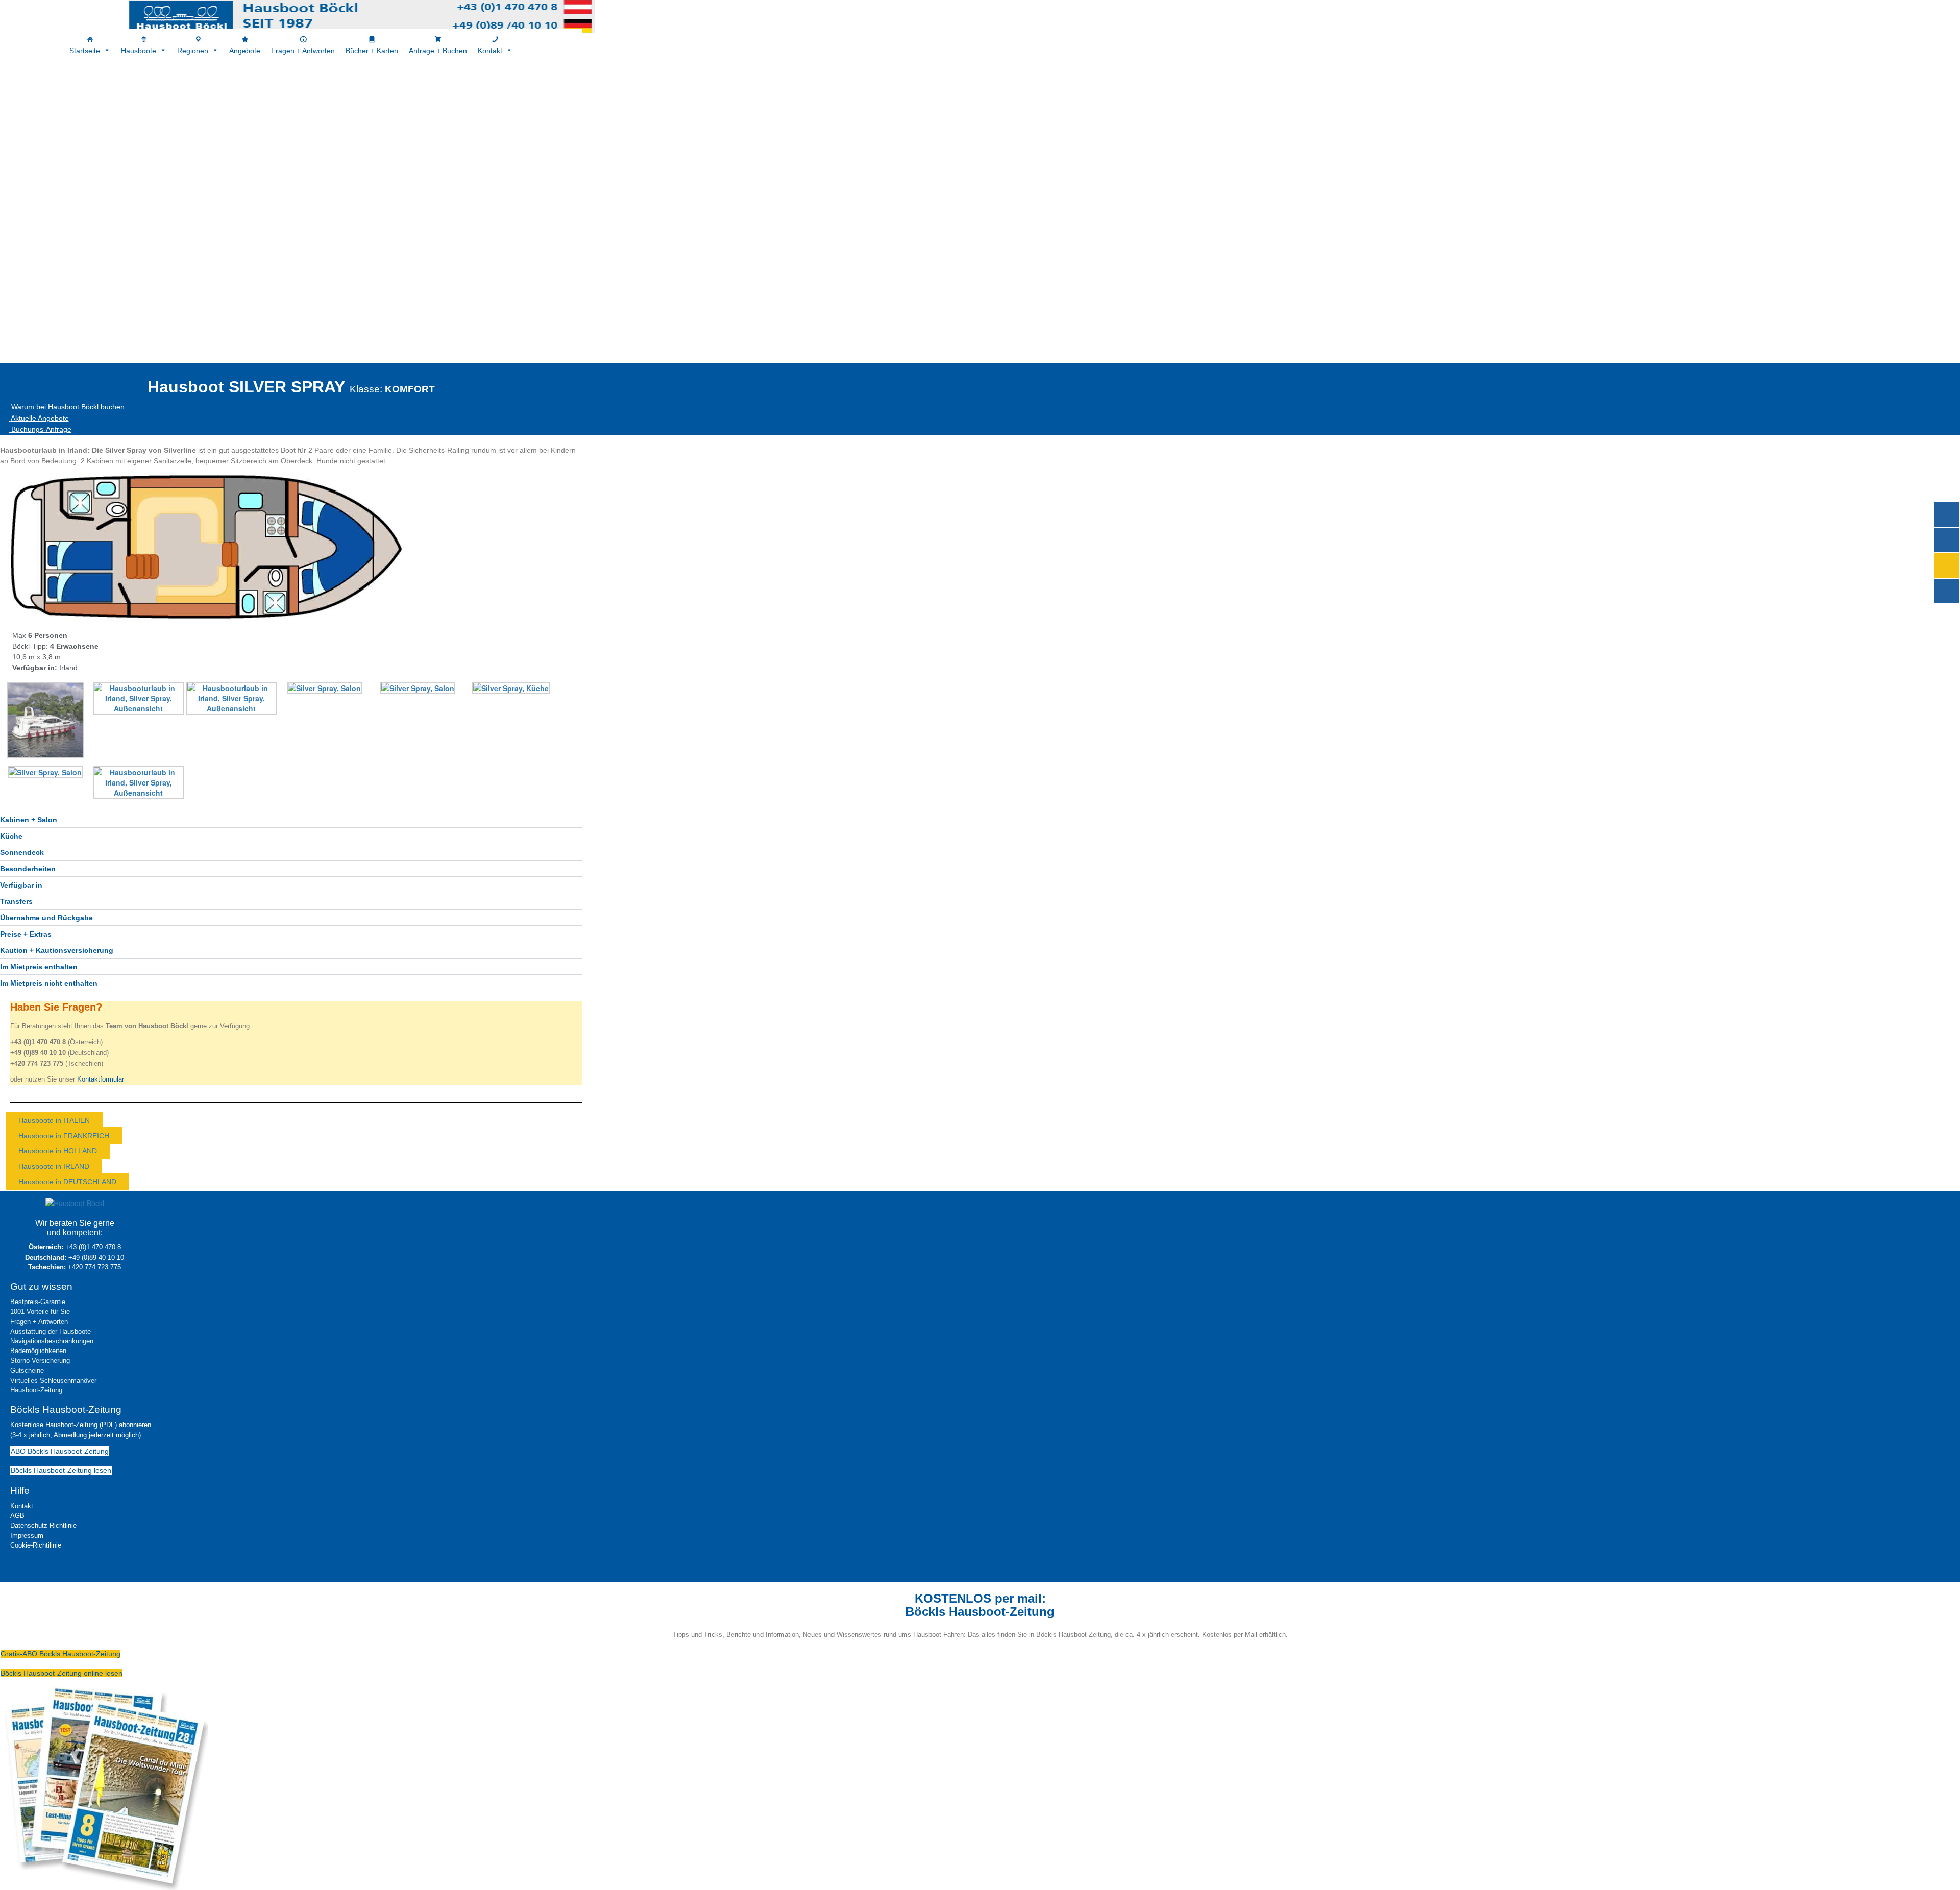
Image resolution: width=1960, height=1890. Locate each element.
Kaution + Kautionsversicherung (57, 950)
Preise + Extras (26, 934)
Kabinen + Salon (29, 820)
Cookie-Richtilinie (36, 1545)
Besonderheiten (28, 869)
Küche (11, 836)
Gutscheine (27, 1371)
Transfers (16, 901)
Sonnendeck (22, 852)
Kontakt (22, 1506)
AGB (17, 1516)
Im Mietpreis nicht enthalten (49, 983)
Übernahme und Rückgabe (46, 918)
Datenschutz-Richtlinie (43, 1525)
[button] (291, 820)
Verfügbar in (21, 885)
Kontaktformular (101, 1079)
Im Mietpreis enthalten (39, 967)
